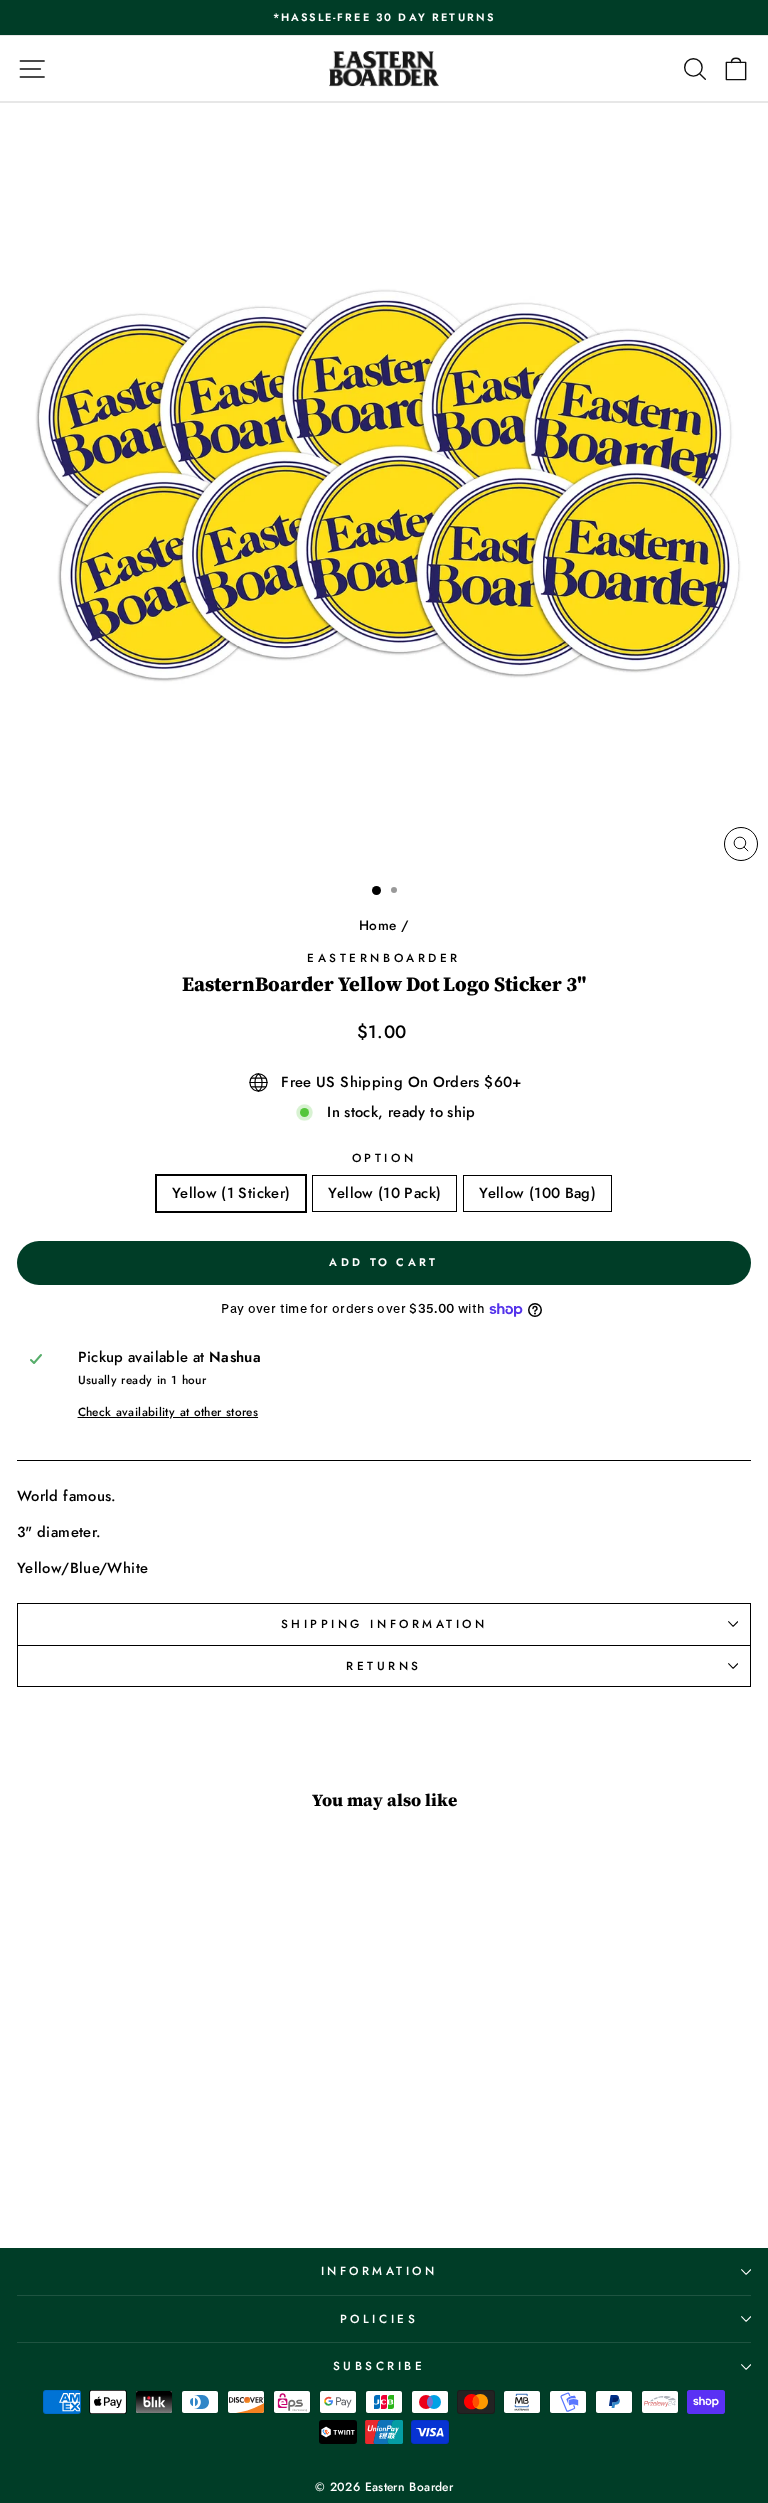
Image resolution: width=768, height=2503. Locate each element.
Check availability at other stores (168, 1412)
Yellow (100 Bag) (537, 1193)
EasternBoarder (383, 957)
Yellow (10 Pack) (384, 1193)
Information (379, 2270)
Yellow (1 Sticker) (231, 1193)
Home (377, 925)
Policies (379, 2318)
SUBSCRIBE (379, 2365)
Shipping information (384, 1623)
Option (384, 1158)
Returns (384, 1665)
